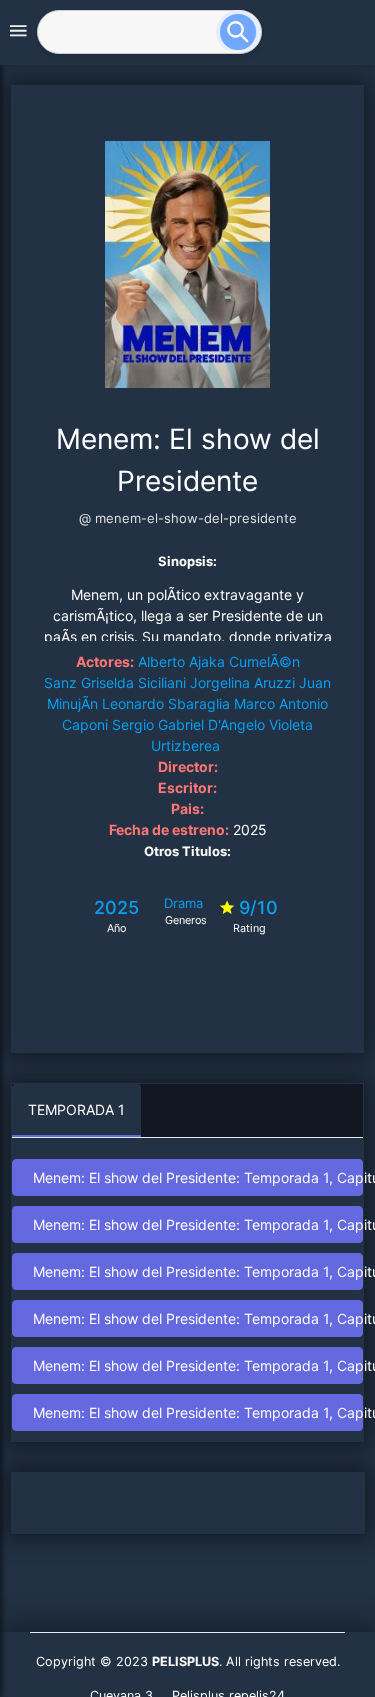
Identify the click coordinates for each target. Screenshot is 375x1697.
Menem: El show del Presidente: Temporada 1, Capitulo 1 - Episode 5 (198, 1365)
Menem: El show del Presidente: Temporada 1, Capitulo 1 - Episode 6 (198, 1412)
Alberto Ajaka (181, 661)
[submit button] (246, 30)
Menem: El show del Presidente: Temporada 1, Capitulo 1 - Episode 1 (198, 1177)
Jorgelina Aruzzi (242, 682)
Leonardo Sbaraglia (166, 703)
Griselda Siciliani (133, 682)
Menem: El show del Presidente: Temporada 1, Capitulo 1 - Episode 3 (198, 1271)
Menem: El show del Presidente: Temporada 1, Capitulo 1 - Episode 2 (198, 1224)
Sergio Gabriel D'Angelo (188, 724)
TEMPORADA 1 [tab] (76, 1109)
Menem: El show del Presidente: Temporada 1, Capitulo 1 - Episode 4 (198, 1318)
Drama (183, 903)
